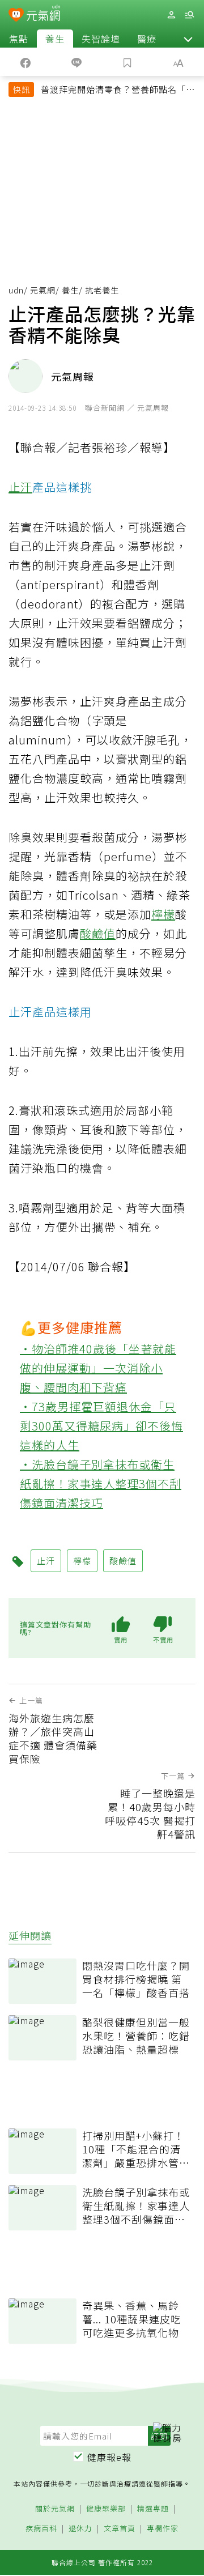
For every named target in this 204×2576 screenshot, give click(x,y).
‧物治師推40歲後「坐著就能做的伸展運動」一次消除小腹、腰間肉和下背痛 (98, 1368)
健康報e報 (109, 2457)
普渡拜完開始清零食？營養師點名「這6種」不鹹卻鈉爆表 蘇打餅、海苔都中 (118, 91)
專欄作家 (163, 2529)
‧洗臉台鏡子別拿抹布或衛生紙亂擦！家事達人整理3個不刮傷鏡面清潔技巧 (101, 1483)
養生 (55, 39)
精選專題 (153, 2509)
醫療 (147, 39)
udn (16, 290)
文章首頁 (120, 2529)
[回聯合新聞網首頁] (16, 16)
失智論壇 (101, 39)
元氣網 (43, 290)
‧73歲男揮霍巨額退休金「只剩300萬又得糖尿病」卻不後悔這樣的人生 (101, 1426)
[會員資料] (171, 15)
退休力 (80, 2529)
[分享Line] (76, 62)
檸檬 (163, 914)
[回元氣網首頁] (43, 14)
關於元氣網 (55, 2509)
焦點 (19, 39)
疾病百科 (41, 2529)
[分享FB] (25, 62)
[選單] (189, 15)
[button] (188, 39)
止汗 (20, 487)
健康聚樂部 (106, 2509)
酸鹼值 (98, 933)
